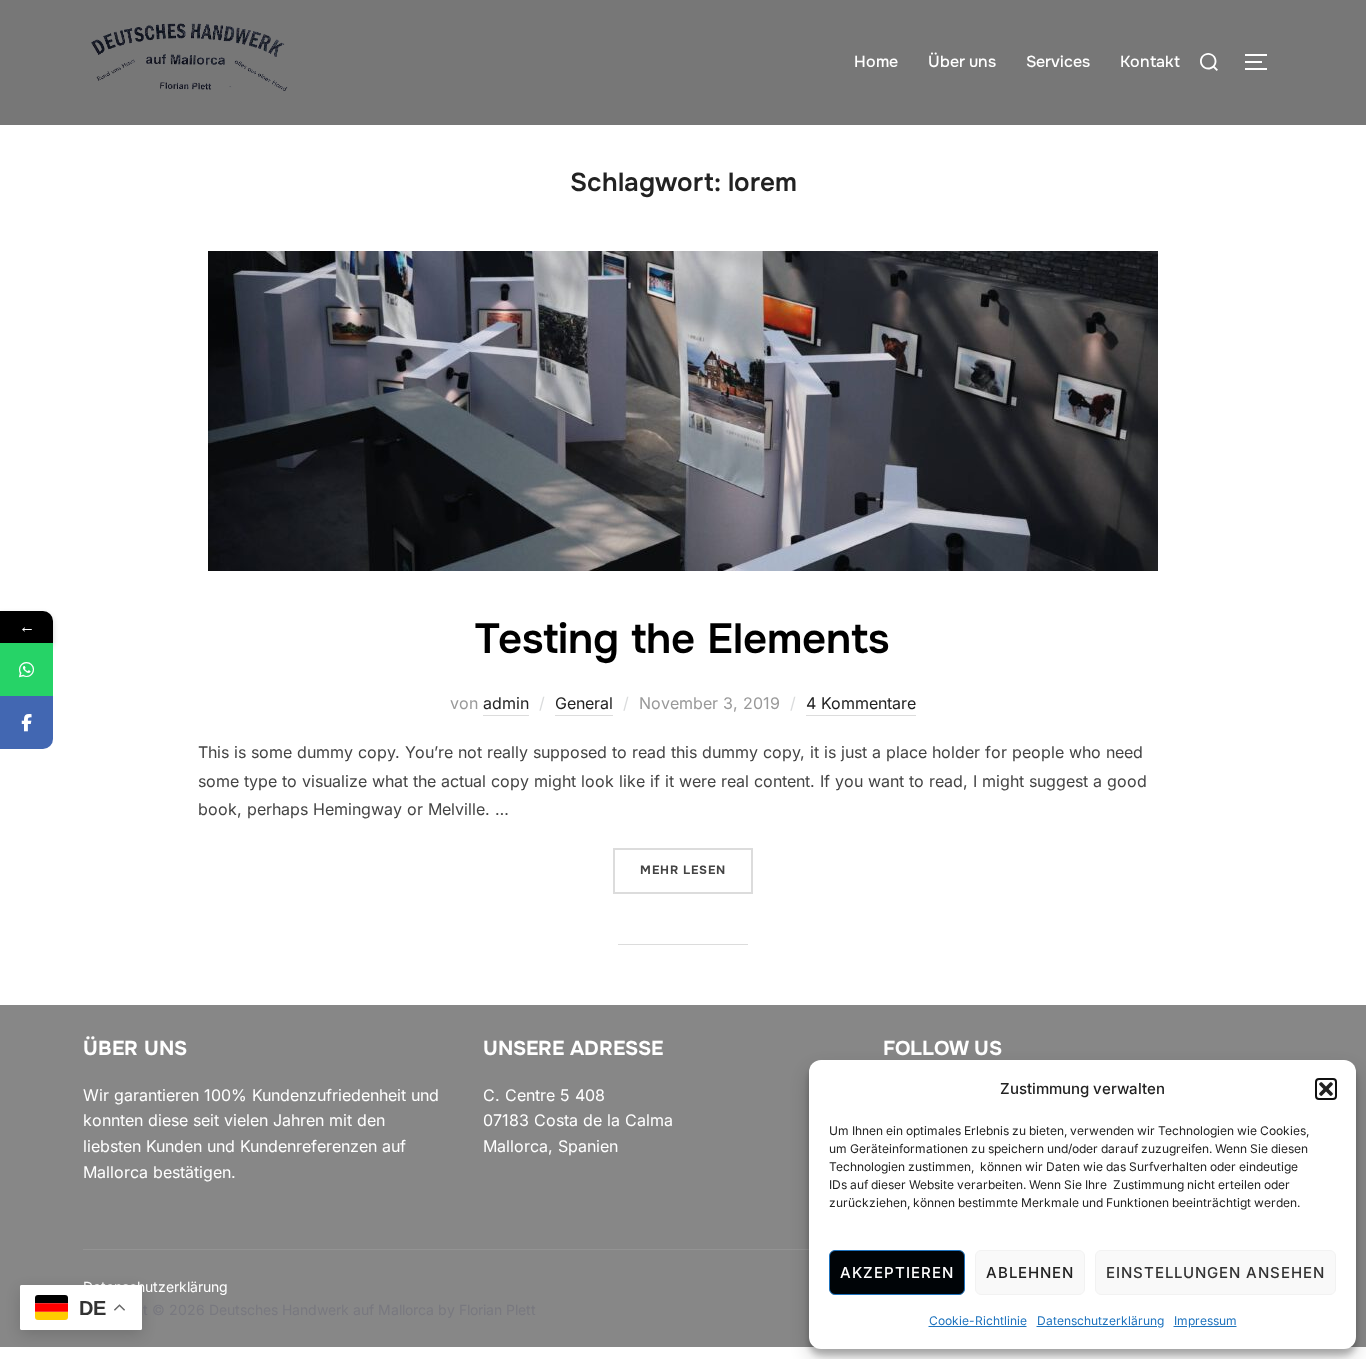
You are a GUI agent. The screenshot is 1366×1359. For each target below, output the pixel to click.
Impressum (1205, 1320)
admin (506, 703)
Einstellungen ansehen (1215, 1272)
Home (876, 61)
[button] (1326, 1089)
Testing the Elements (682, 639)
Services (1058, 61)
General (584, 703)
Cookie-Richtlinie (978, 1320)
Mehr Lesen (696, 869)
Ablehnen (1030, 1272)
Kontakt (1150, 61)
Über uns (962, 61)
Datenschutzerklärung (1100, 1320)
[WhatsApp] (26, 669)
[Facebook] (26, 722)
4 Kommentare (861, 703)
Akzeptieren (897, 1272)
